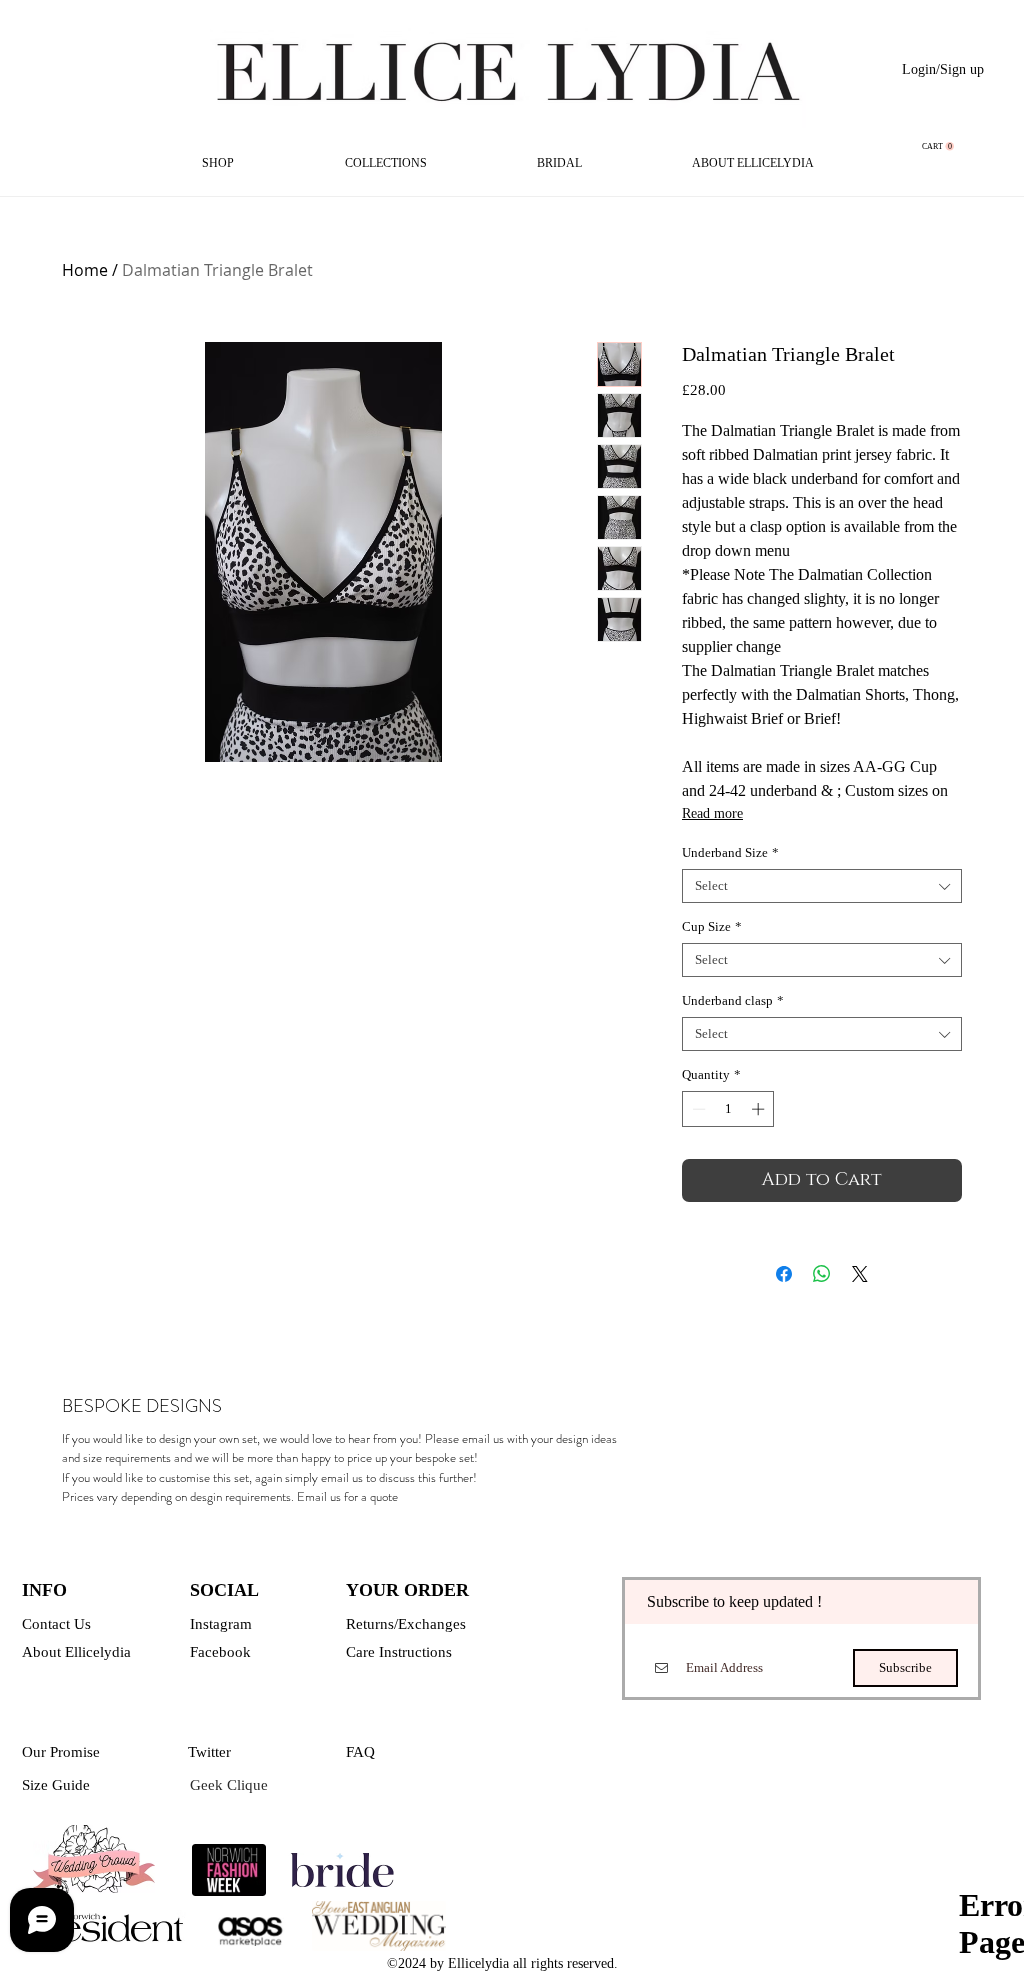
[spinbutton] (728, 1109)
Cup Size (712, 926)
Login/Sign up (943, 69)
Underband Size (730, 852)
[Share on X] (860, 1274)
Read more (712, 813)
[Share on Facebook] (784, 1274)
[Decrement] (697, 1109)
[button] (938, 146)
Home (85, 270)
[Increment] (760, 1109)
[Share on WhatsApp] (822, 1274)
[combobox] (822, 886)
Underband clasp (733, 1000)
